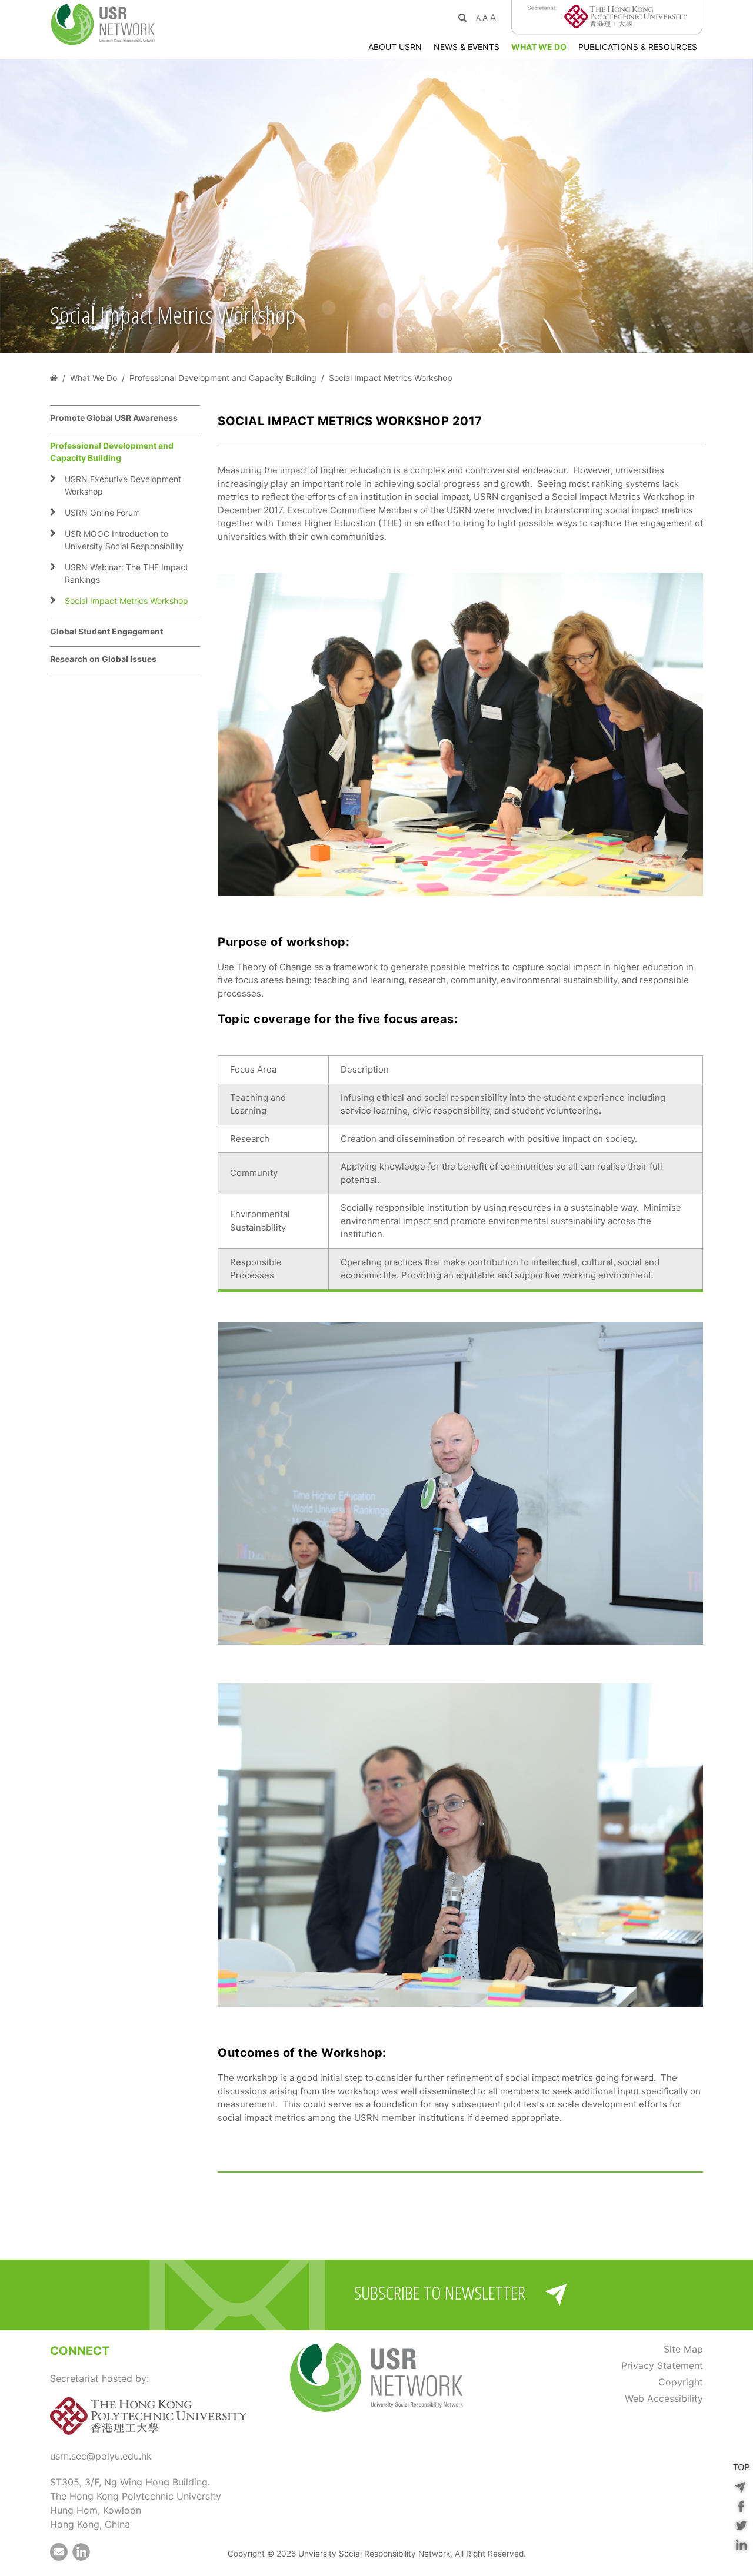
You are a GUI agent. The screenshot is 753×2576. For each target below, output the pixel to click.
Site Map (683, 2349)
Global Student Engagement (106, 631)
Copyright (681, 2382)
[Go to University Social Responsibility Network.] (54, 378)
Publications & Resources (638, 47)
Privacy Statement (662, 2365)
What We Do (539, 47)
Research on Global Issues (103, 659)
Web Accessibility (664, 2398)
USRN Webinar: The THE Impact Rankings (126, 573)
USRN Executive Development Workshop (123, 485)
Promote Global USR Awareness (114, 418)
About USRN (395, 47)
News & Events (467, 47)
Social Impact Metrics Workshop (126, 601)
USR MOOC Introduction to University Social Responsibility (124, 540)
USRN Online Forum (102, 512)
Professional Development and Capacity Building (112, 452)
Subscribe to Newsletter (440, 2293)
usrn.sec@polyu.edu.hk (101, 2456)
